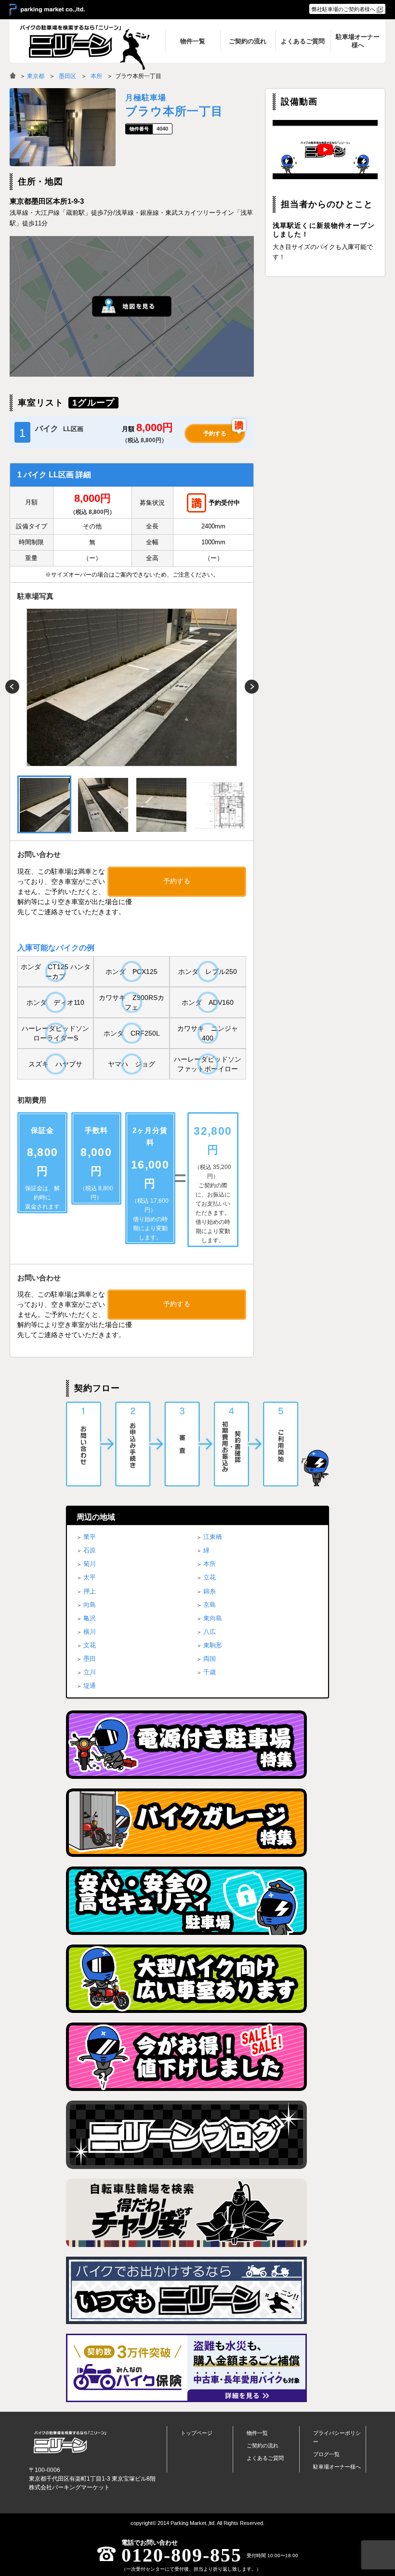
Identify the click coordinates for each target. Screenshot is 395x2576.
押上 (90, 1591)
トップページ (197, 2433)
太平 (90, 1577)
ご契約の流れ (263, 2445)
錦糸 (210, 1591)
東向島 (213, 1618)
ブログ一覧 (326, 2454)
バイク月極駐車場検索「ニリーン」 (70, 2442)
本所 (96, 76)
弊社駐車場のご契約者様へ (343, 9)
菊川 (90, 1564)
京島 (210, 1605)
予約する (215, 434)
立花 (210, 1577)
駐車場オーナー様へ (337, 2467)
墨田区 (67, 76)
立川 (90, 1672)
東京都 (36, 76)
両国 (210, 1659)
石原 (90, 1550)
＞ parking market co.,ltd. (47, 10)
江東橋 (213, 1537)
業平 (90, 1537)
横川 (90, 1632)
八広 (210, 1632)
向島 (90, 1605)
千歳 (210, 1672)
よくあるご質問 (265, 2458)
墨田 (90, 1659)
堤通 (90, 1686)
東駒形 (213, 1645)
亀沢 (90, 1618)
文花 (90, 1645)
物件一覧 (257, 2433)
